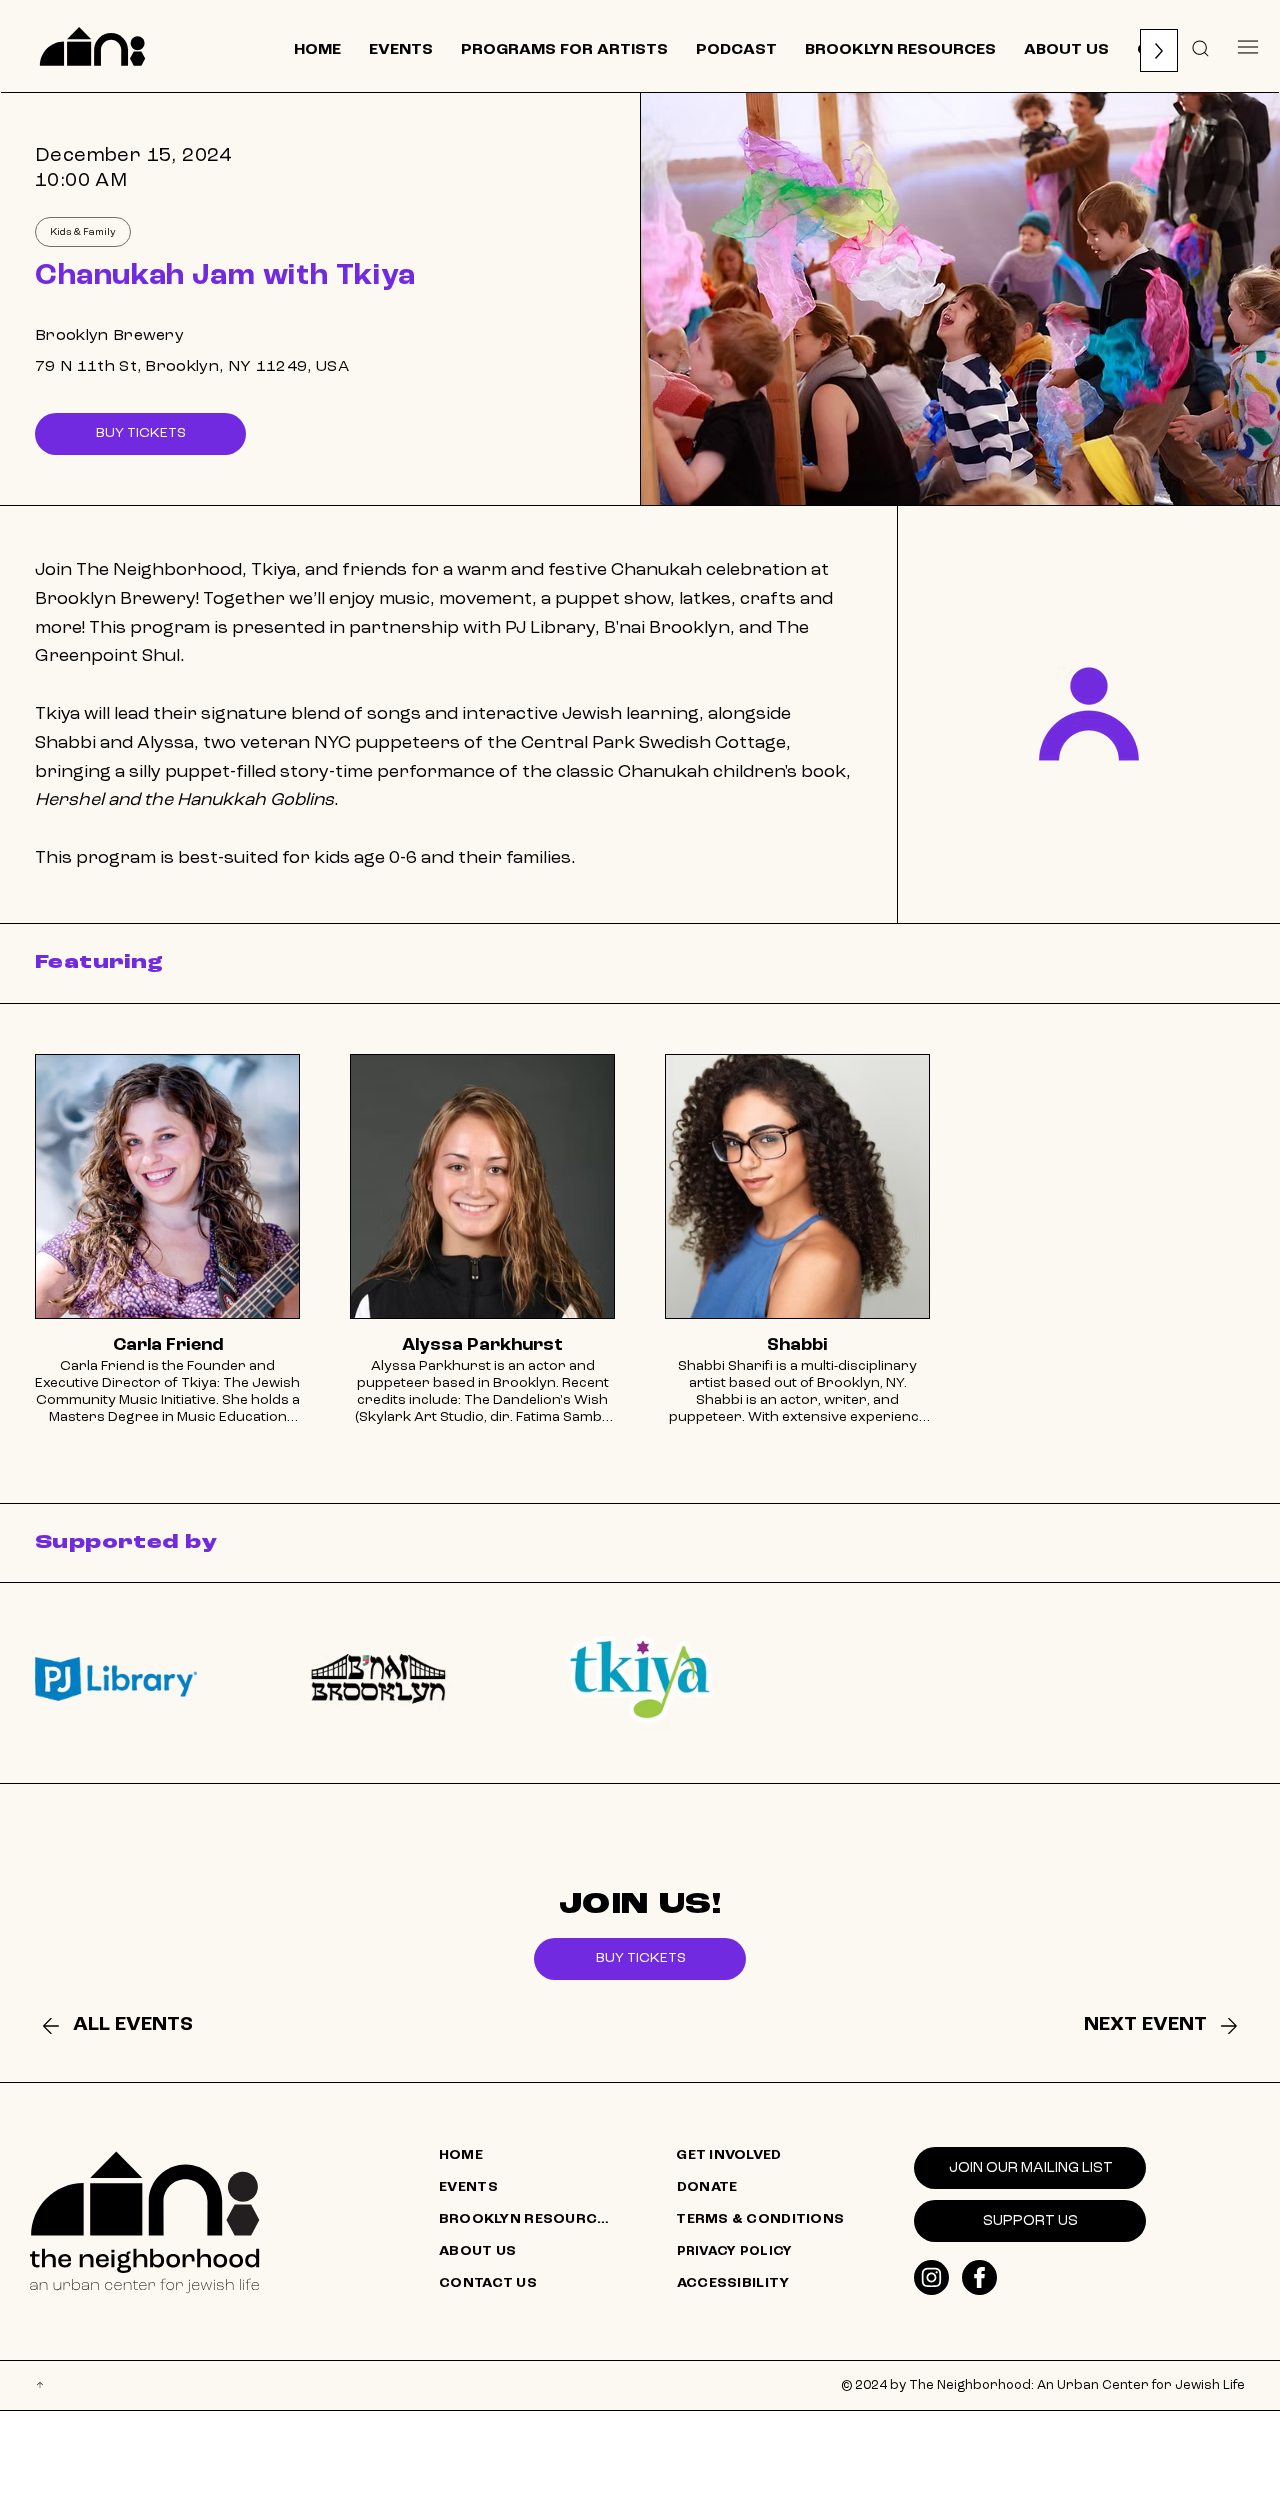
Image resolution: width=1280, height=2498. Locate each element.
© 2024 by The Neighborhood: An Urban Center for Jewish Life (1043, 2385)
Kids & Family (83, 232)
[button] (1201, 47)
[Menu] (1247, 46)
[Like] (931, 2277)
